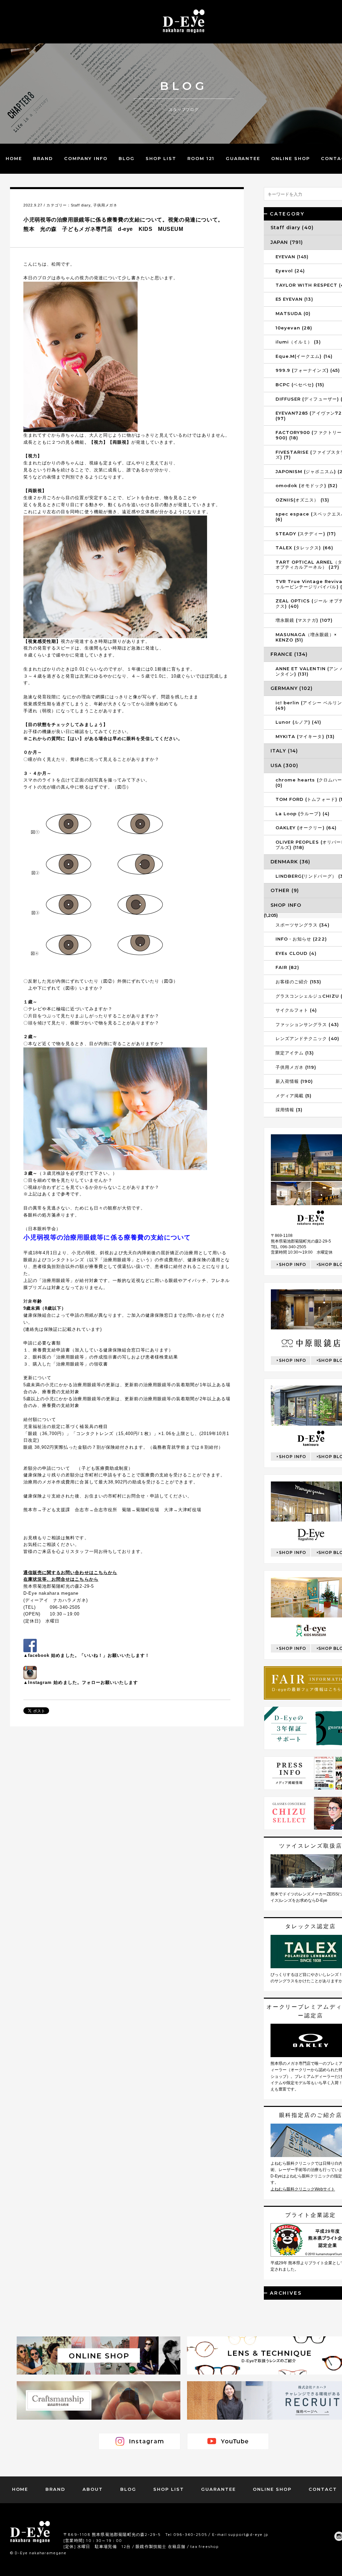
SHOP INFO (293, 1264)
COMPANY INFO (86, 158)
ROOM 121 (201, 158)
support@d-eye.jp (248, 2534)
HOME (14, 158)
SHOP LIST (161, 158)
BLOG (127, 158)
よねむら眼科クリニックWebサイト (303, 2189)
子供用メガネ (105, 205)
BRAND (43, 158)
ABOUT (93, 2489)
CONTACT (323, 2489)
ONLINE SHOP (290, 158)
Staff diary (81, 205)
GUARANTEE (243, 158)
